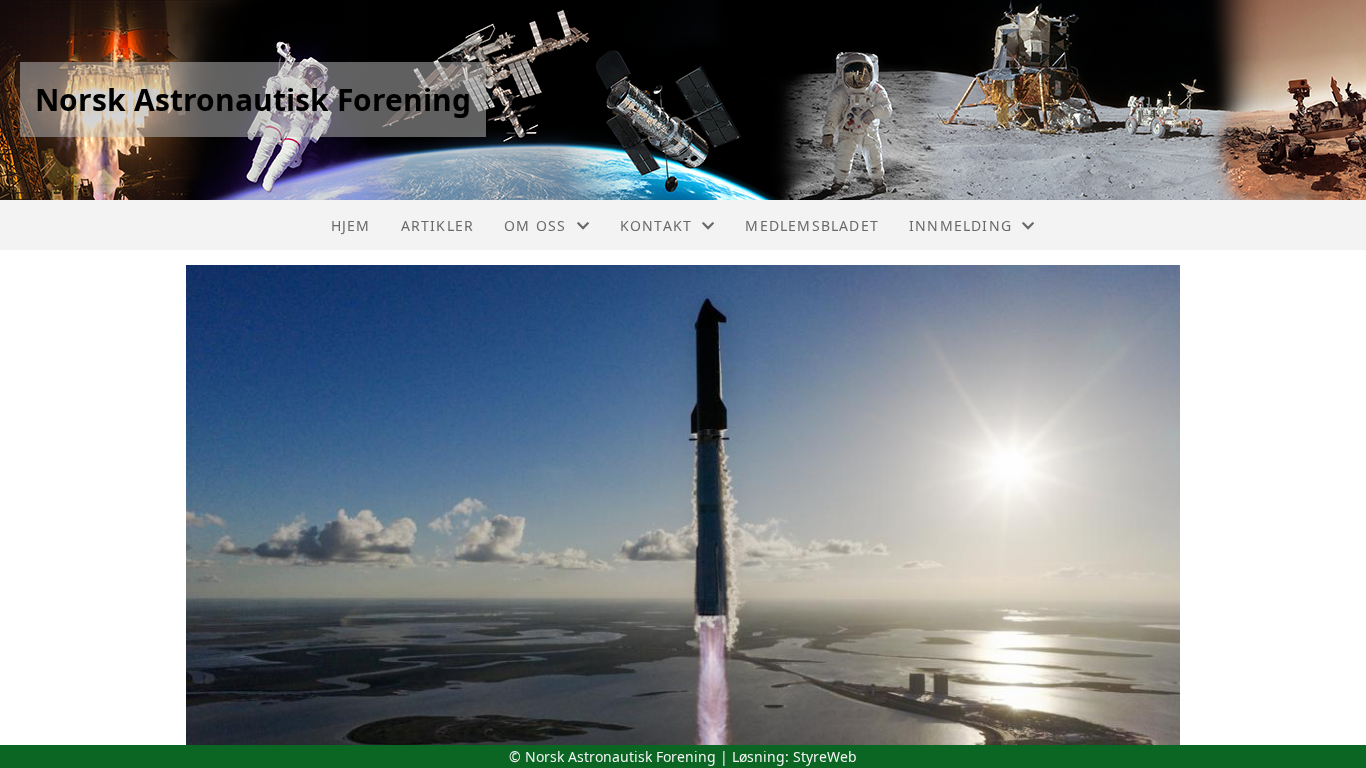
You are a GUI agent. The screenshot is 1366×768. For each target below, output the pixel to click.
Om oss (535, 225)
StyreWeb (825, 756)
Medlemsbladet (812, 225)
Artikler (438, 225)
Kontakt (656, 225)
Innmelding (960, 225)
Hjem (351, 225)
